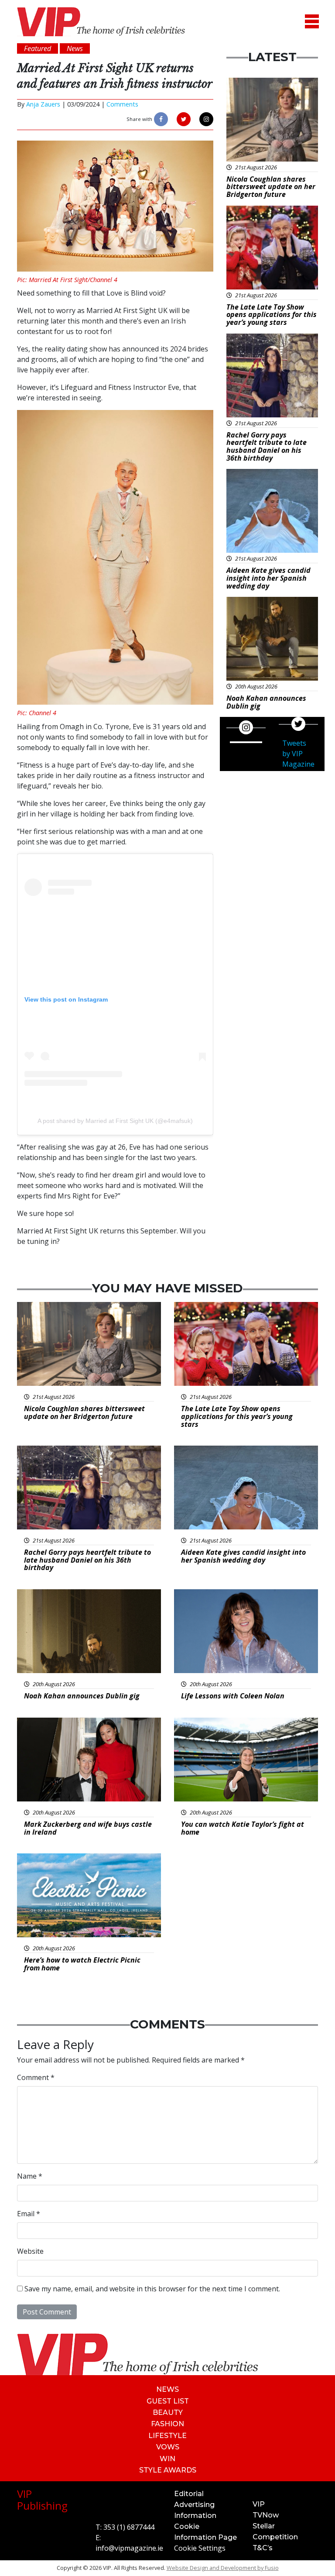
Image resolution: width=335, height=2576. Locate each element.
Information (195, 2516)
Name (30, 2176)
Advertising (194, 2505)
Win (167, 2459)
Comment (36, 2077)
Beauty (168, 2412)
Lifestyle (167, 2436)
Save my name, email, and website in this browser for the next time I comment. (152, 2289)
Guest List (168, 2401)
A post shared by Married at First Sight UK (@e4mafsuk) (115, 1121)
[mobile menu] (312, 22)
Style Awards (168, 2470)
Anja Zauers (43, 104)
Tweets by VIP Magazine (298, 754)
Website (30, 2251)
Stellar (264, 2526)
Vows (168, 2447)
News (167, 2389)
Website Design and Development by (223, 2568)
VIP (259, 2504)
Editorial (189, 2494)
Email (29, 2214)
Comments (122, 104)
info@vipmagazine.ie (129, 2548)
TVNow (266, 2515)
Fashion (167, 2424)
